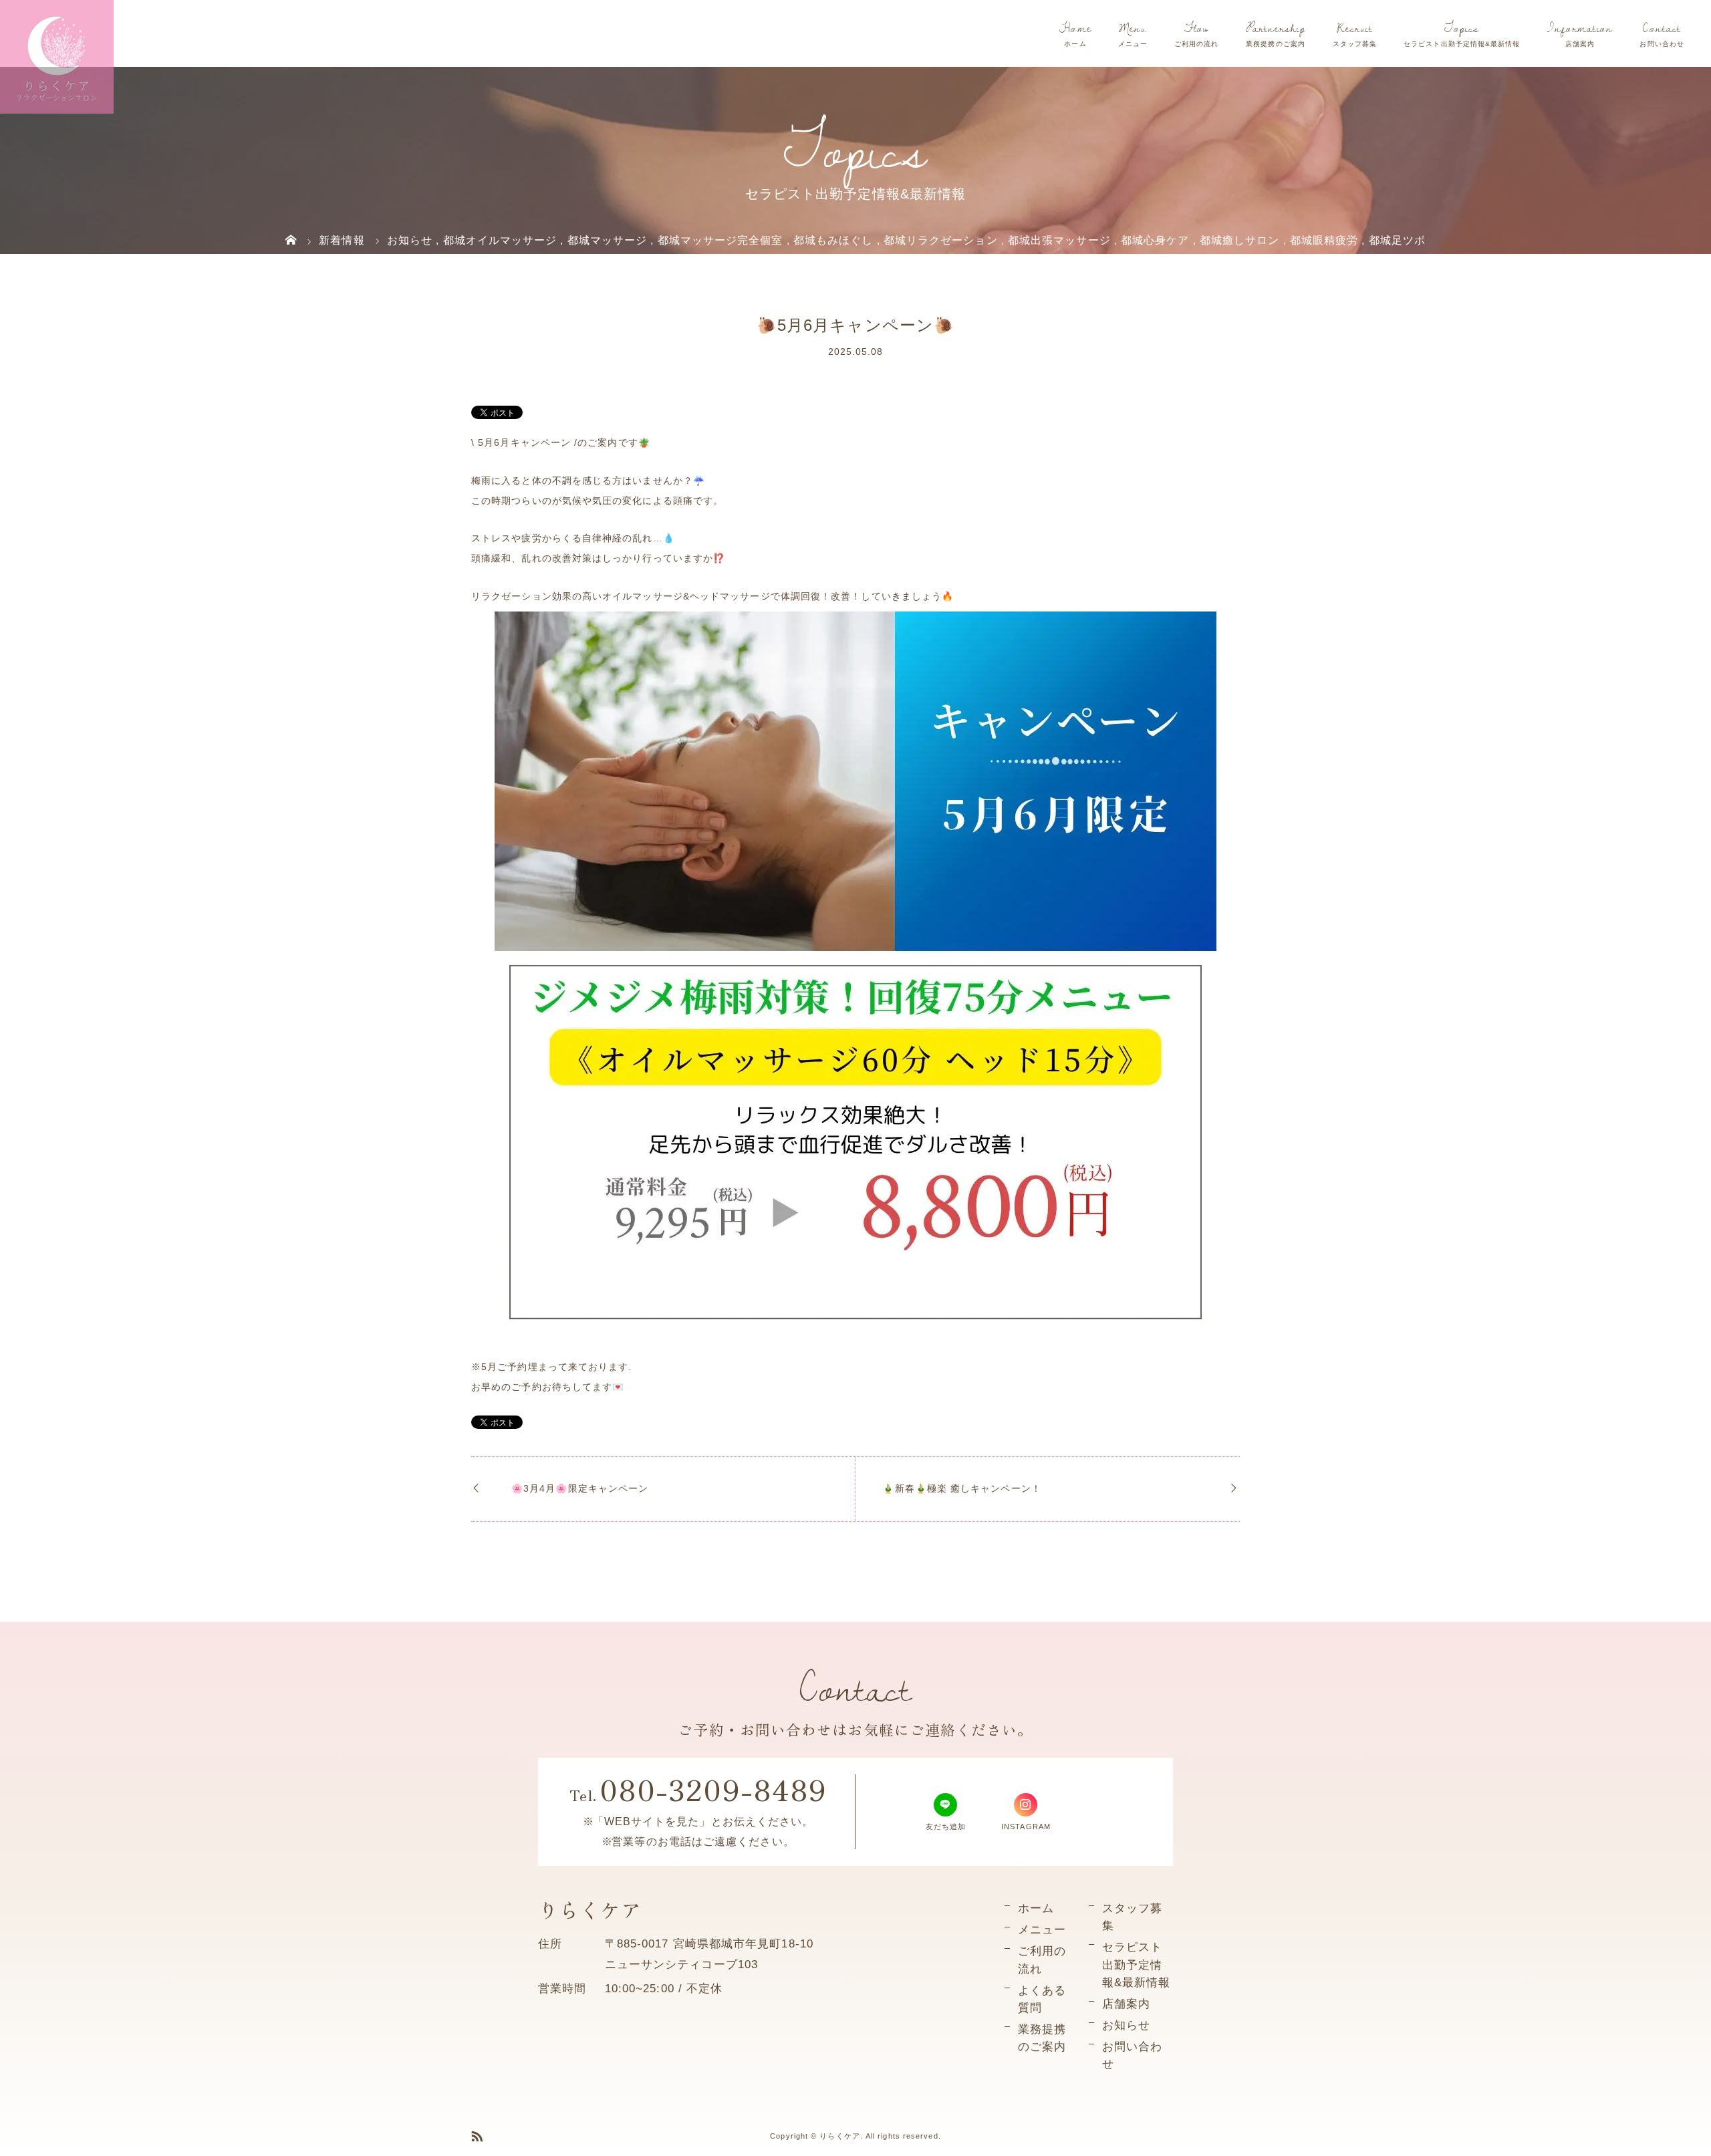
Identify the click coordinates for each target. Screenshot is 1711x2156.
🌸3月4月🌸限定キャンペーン (580, 1488)
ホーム (1036, 1908)
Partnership (1276, 28)
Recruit (1355, 28)
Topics (1462, 28)
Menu (1133, 28)
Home (1075, 28)
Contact (1662, 28)
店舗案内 (1126, 2004)
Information (1580, 28)
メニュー (1042, 1929)
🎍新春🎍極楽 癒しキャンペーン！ (961, 1488)
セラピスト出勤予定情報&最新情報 (1136, 1964)
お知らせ (1126, 2025)
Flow (1196, 28)
